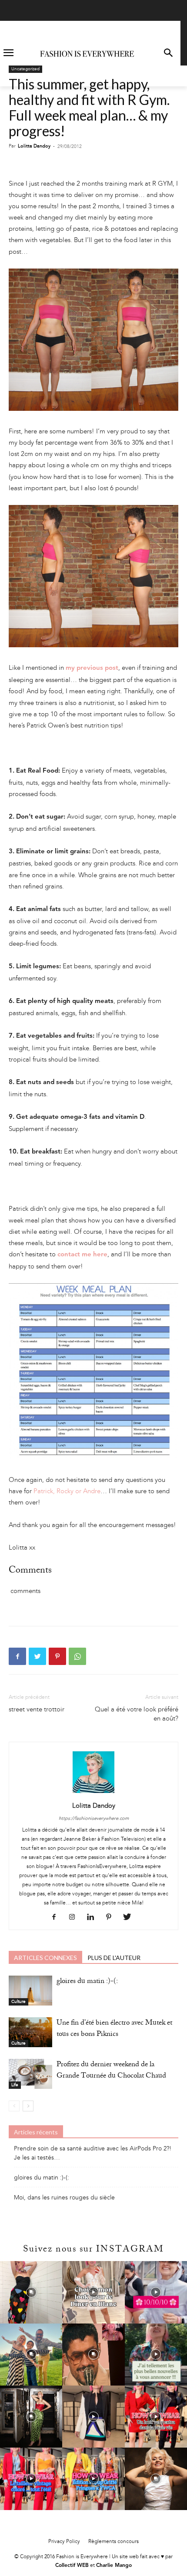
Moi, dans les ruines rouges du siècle (64, 2197)
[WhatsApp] (77, 1656)
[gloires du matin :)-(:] (30, 1991)
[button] (168, 54)
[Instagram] (75, 1917)
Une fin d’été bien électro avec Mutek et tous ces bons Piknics (114, 2029)
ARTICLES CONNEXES (45, 1958)
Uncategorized (25, 69)
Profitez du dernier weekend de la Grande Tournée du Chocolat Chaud (111, 2071)
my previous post (92, 668)
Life (15, 2085)
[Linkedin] (94, 1917)
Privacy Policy (64, 2541)
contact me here (82, 1255)
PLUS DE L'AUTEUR (114, 1958)
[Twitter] (37, 1656)
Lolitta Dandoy (34, 146)
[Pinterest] (57, 1656)
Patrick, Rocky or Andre (67, 1491)
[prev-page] (14, 2106)
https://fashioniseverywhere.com (94, 1818)
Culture (18, 2002)
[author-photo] (93, 1793)
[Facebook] (17, 1656)
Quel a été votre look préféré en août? (137, 1714)
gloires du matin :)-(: (87, 1982)
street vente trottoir (37, 1709)
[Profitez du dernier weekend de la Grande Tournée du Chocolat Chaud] (30, 2074)
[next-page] (28, 2106)
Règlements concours (114, 2541)
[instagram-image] (31, 2292)
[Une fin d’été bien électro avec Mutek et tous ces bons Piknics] (30, 2032)
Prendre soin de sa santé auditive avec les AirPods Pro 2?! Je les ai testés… (93, 2153)
